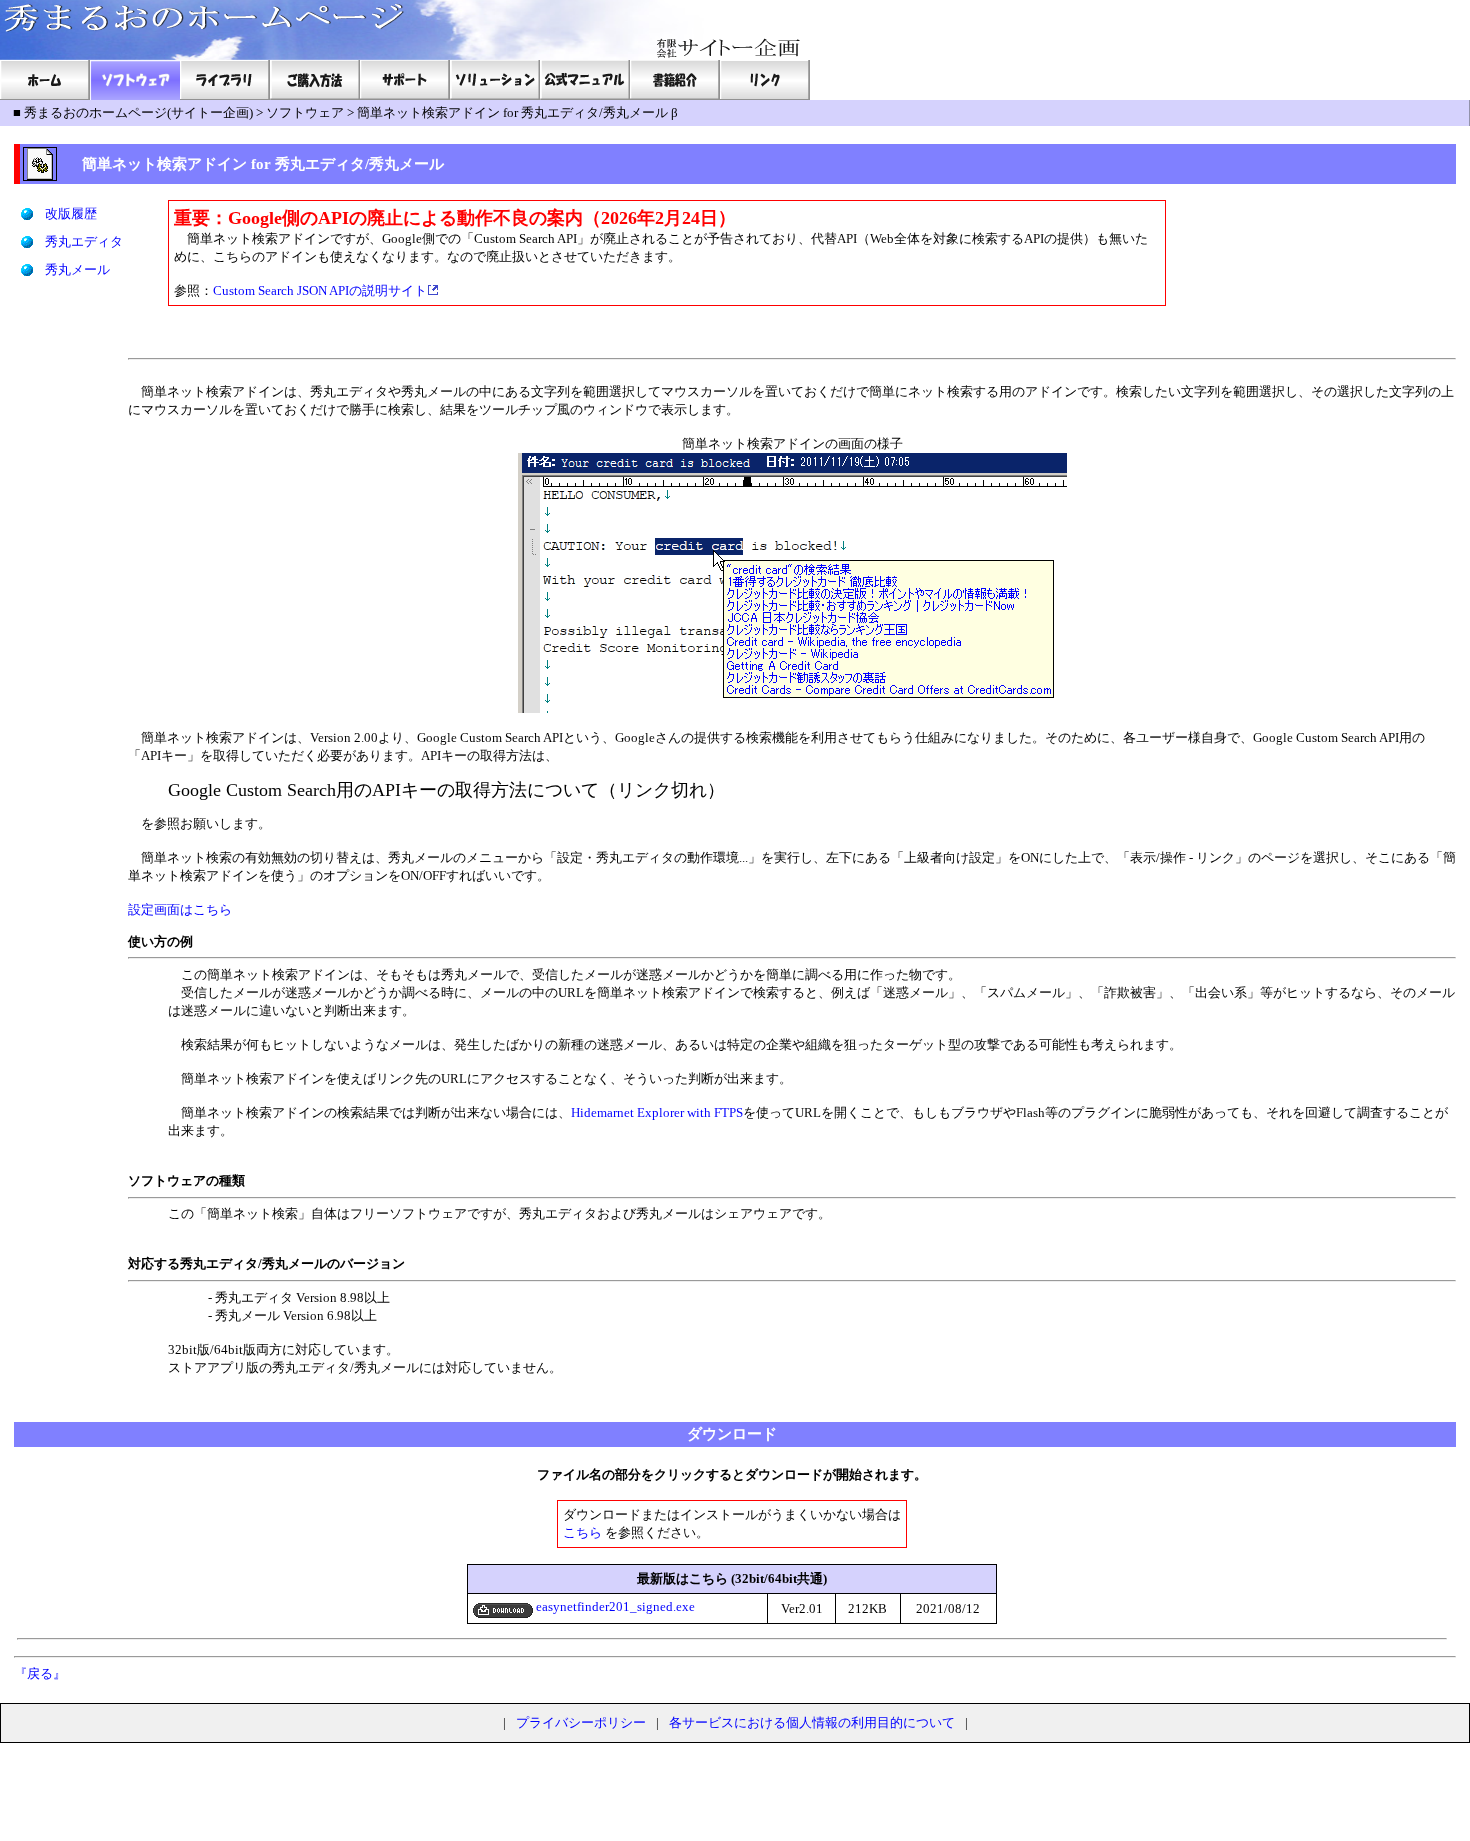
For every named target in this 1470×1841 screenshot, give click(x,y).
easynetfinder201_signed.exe (614, 1606)
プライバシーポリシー (581, 1722)
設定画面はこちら (180, 909)
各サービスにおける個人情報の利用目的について (812, 1722)
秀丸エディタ (84, 241)
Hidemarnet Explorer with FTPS (657, 1112)
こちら (582, 1532)
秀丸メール (77, 269)
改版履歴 (71, 213)
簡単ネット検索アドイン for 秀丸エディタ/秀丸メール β (517, 112)
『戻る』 (40, 1673)
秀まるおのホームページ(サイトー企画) (138, 112)
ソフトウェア (305, 112)
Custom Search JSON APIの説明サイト (320, 290)
